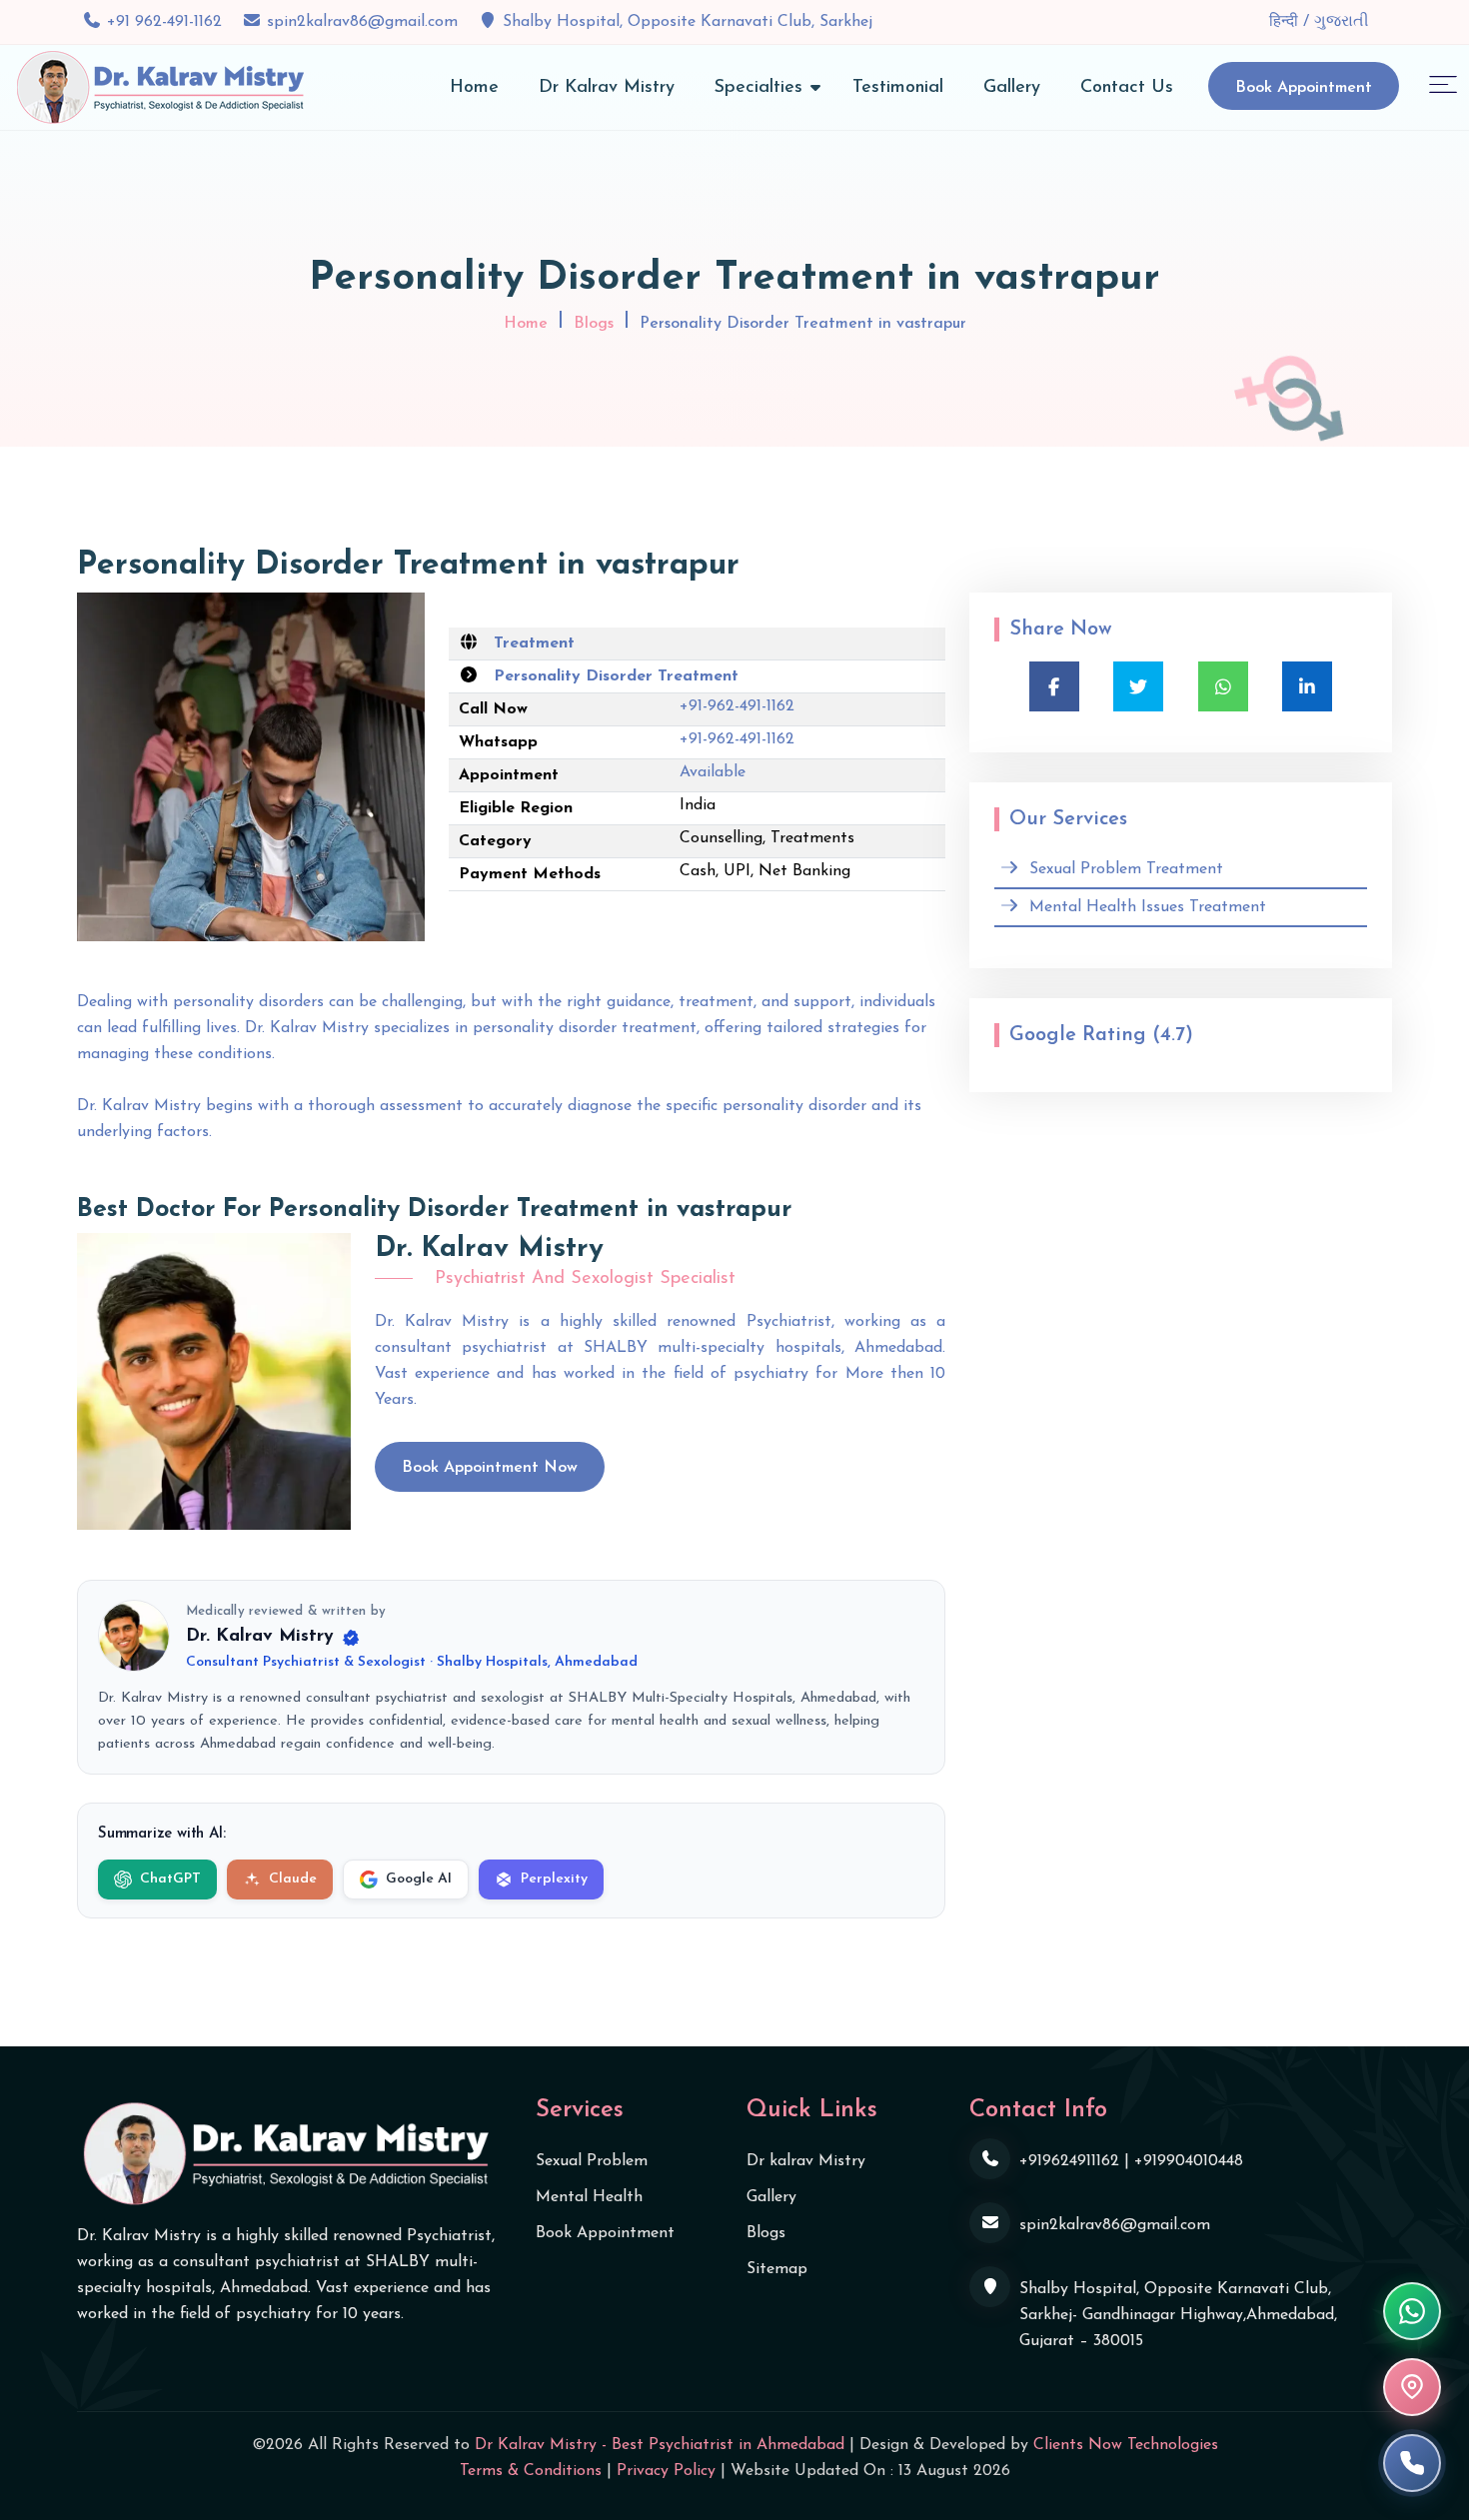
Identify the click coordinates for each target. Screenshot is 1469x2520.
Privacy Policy (666, 2471)
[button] (1443, 83)
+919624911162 (1069, 2161)
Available (713, 772)
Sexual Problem (592, 2161)
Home (474, 88)
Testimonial (898, 88)
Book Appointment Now (490, 1468)
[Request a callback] (1412, 2463)
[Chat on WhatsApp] (1412, 2311)
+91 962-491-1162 (164, 22)
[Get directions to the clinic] (1412, 2387)
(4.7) (1173, 1035)
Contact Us (1127, 88)
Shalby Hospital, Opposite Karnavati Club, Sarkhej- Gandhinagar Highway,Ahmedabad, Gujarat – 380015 (1178, 2315)
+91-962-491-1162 (737, 706)
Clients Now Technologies (1126, 2445)
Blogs (594, 324)
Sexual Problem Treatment (1126, 869)
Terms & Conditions (531, 2471)
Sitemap (777, 2269)
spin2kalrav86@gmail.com (362, 22)
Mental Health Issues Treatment (1148, 907)
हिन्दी (1286, 22)
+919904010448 (1189, 2161)
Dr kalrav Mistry (806, 2161)
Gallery (1012, 88)
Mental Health (589, 2197)
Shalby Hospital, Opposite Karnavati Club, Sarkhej (688, 22)
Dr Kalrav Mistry (607, 88)
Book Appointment (1304, 88)
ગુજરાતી (1342, 22)
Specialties (758, 88)
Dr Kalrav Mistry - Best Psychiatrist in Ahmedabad (660, 2445)
